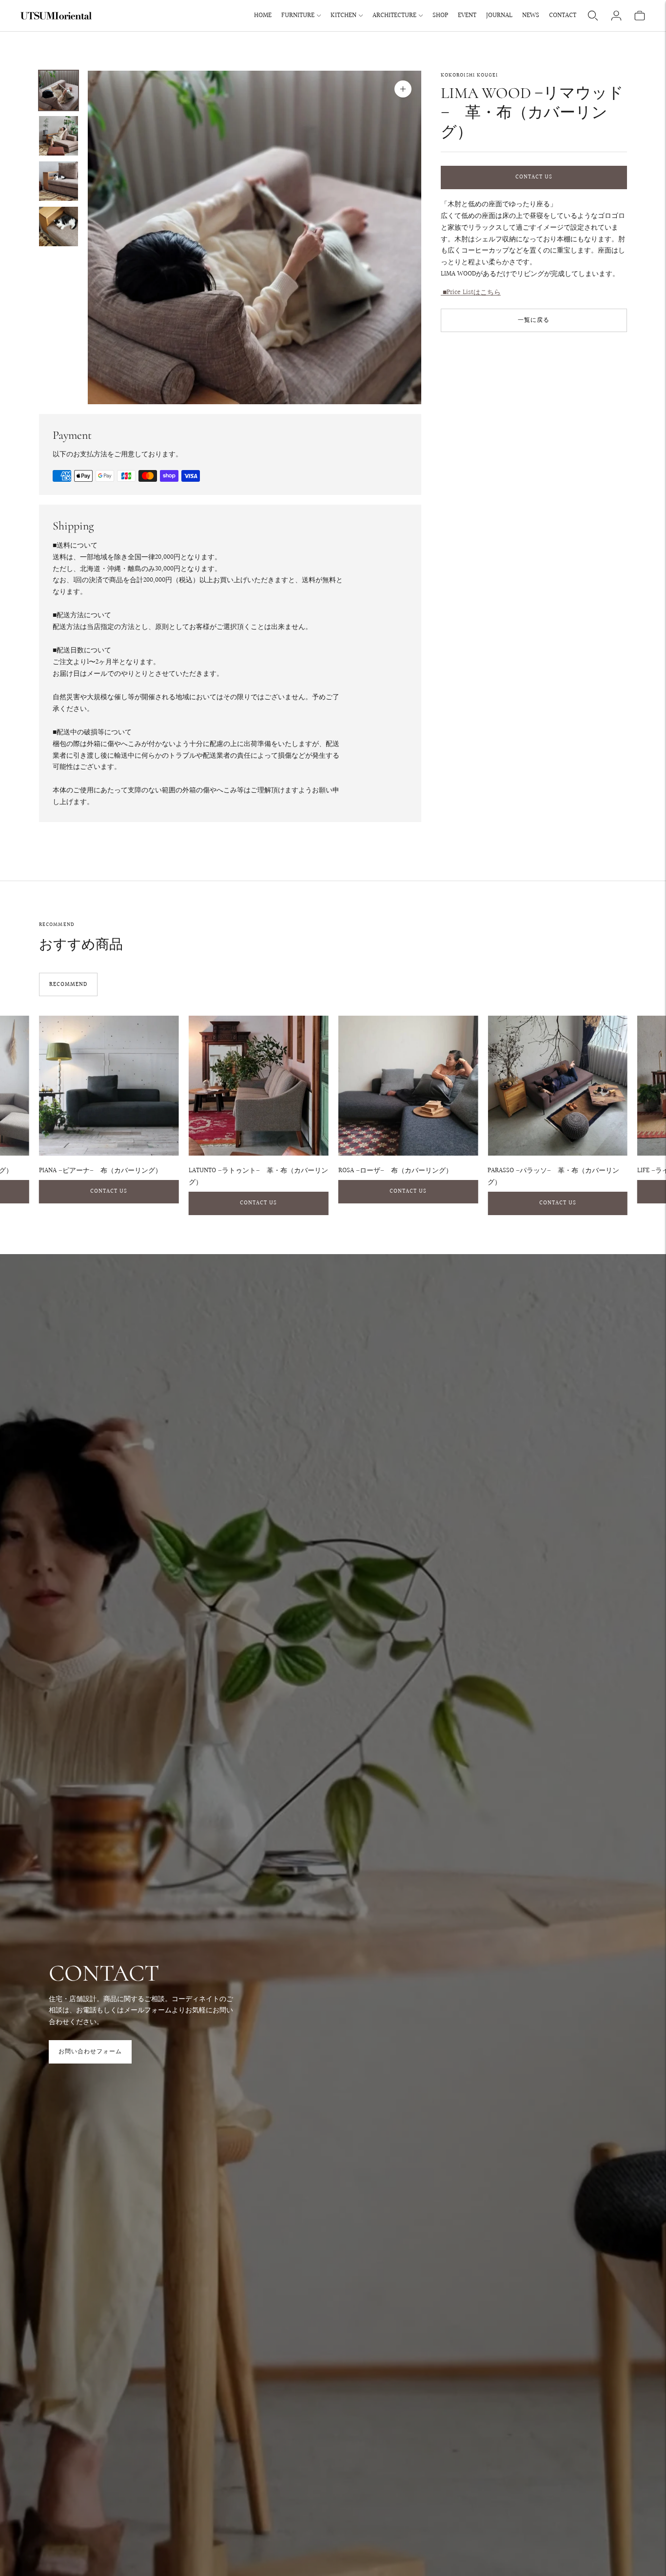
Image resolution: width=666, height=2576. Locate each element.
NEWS (531, 16)
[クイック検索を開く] (593, 16)
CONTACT (563, 16)
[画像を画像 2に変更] (59, 136)
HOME (263, 16)
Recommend (68, 985)
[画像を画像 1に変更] (59, 90)
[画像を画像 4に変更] (59, 226)
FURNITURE (298, 16)
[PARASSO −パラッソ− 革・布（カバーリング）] (558, 1086)
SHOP (440, 16)
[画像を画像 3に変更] (59, 181)
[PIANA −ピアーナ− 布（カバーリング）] (109, 1086)
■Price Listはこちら (471, 293)
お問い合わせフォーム (90, 2052)
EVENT (467, 16)
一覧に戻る (534, 320)
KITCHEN (343, 16)
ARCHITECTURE (394, 16)
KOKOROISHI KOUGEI (470, 75)
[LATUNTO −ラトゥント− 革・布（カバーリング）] (259, 1086)
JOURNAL (499, 16)
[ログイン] (616, 16)
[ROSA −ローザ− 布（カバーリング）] (408, 1086)
